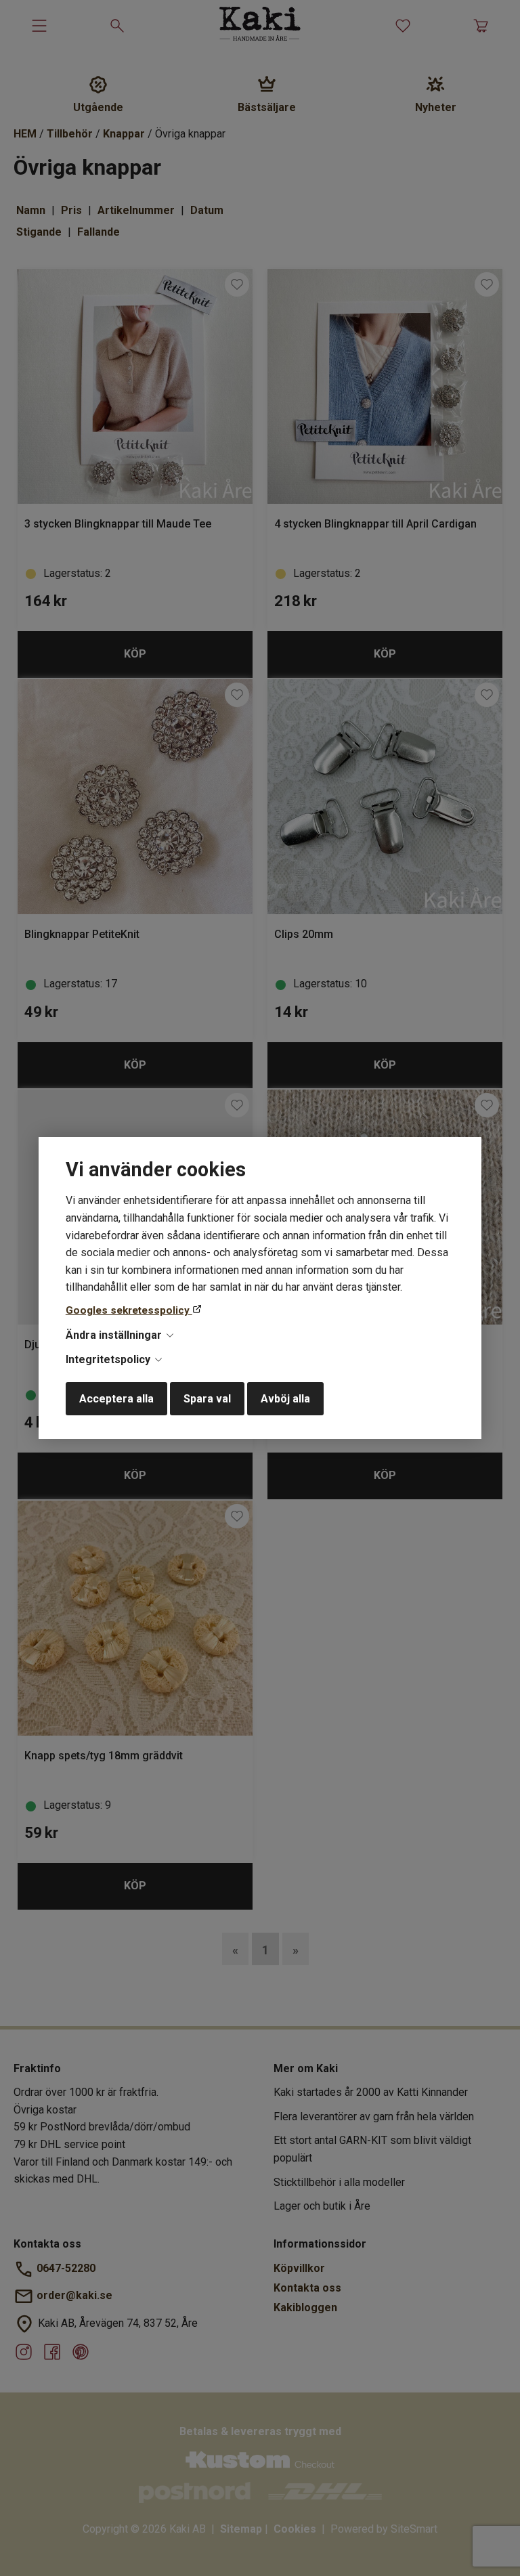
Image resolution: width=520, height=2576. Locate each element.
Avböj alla (285, 1399)
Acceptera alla (116, 1399)
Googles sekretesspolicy (129, 1310)
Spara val (207, 1399)
